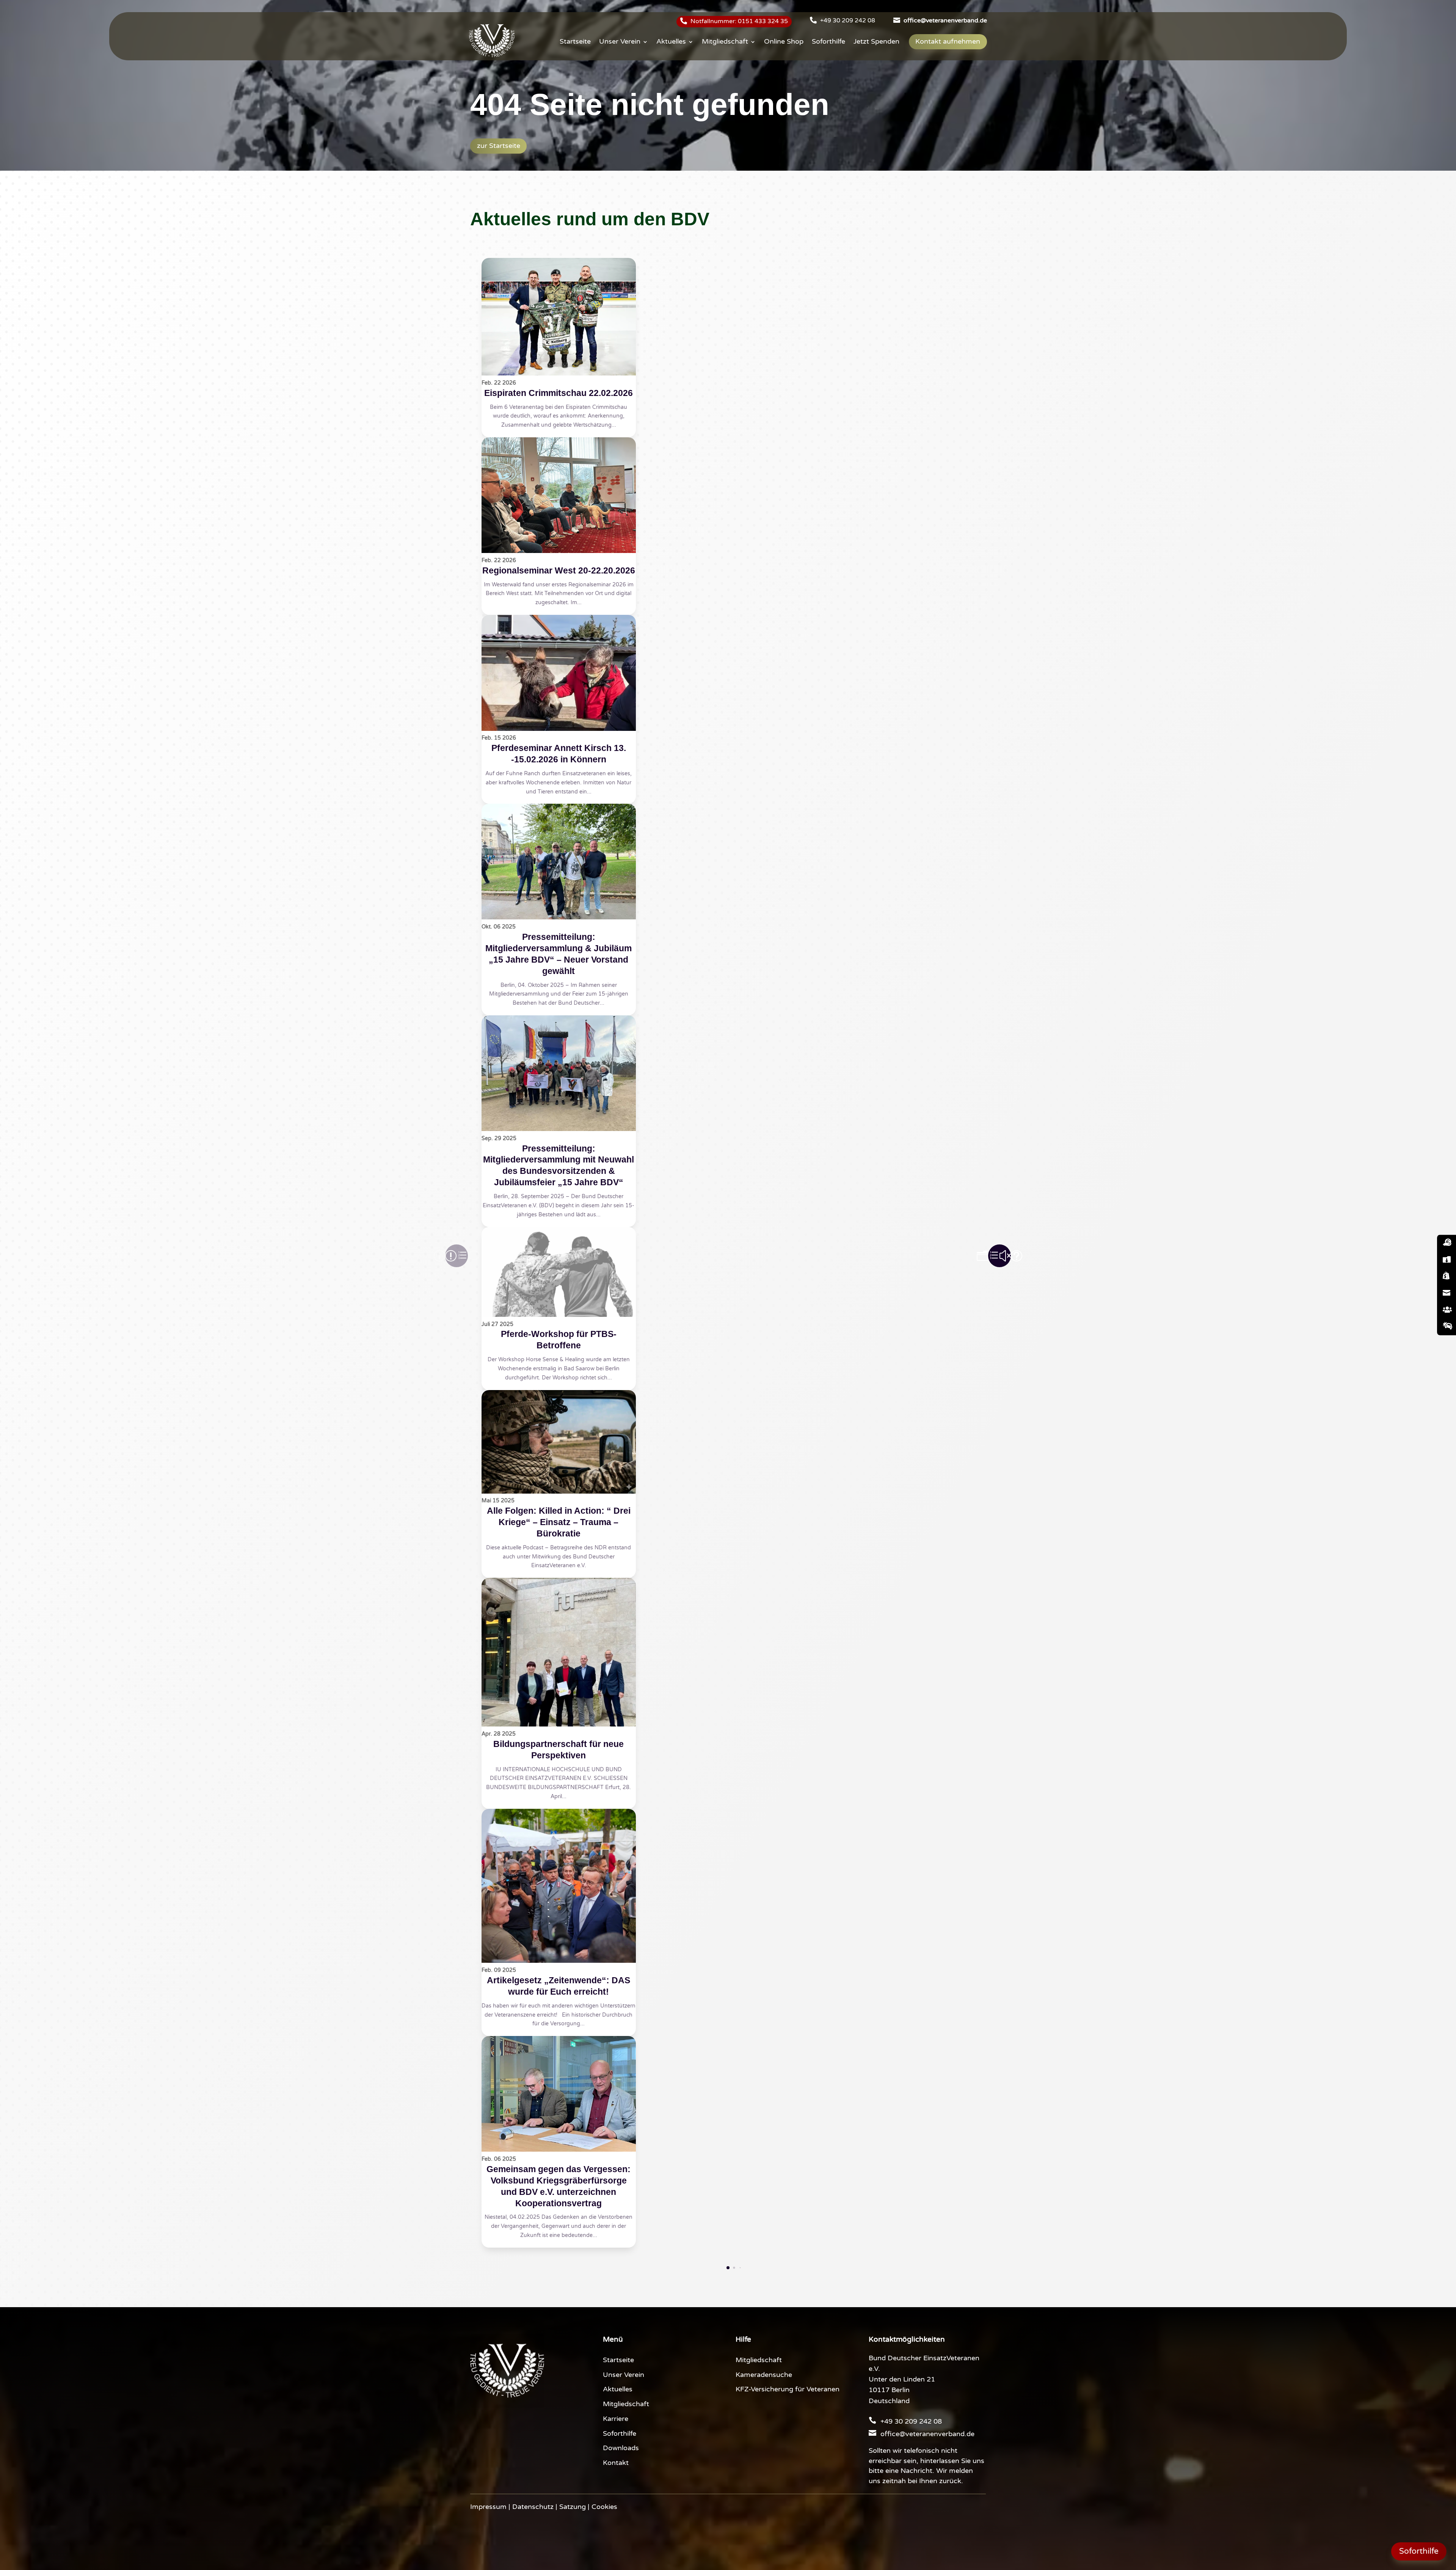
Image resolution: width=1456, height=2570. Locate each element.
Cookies (604, 2507)
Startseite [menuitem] (575, 42)
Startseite (618, 2360)
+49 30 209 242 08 (848, 20)
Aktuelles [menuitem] (671, 42)
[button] (999, 1256)
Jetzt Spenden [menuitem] (876, 42)
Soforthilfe (620, 2434)
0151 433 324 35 (763, 21)
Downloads (621, 2448)
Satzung (573, 2507)
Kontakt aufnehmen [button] (948, 42)
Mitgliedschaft (626, 2404)
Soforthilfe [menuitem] (828, 42)
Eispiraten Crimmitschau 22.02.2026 (559, 393)
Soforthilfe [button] (1419, 2551)
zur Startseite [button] (499, 146)
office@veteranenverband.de (927, 2434)
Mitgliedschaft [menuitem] (725, 42)
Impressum (488, 2507)
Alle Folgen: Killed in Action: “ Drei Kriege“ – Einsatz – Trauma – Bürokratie (559, 1522)
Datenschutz (533, 2507)
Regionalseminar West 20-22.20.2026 (559, 570)
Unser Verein (624, 2375)
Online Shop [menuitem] (784, 42)
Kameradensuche (764, 2375)
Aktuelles (618, 2389)
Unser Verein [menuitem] (620, 42)
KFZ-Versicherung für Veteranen (788, 2389)
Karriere (616, 2419)
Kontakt (616, 2463)
